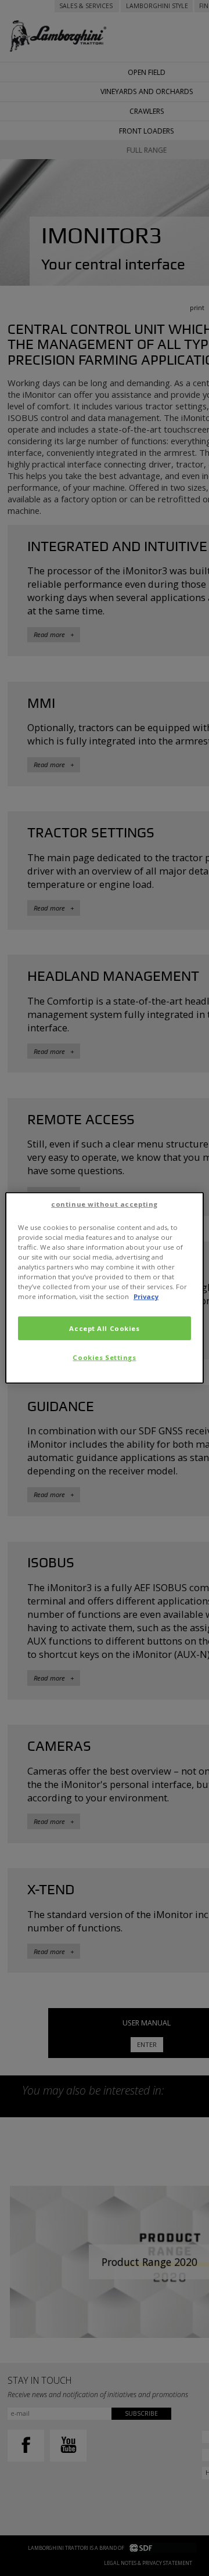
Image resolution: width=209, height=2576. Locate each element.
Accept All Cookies (104, 1328)
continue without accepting (105, 1204)
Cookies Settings (104, 1357)
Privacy (146, 1296)
